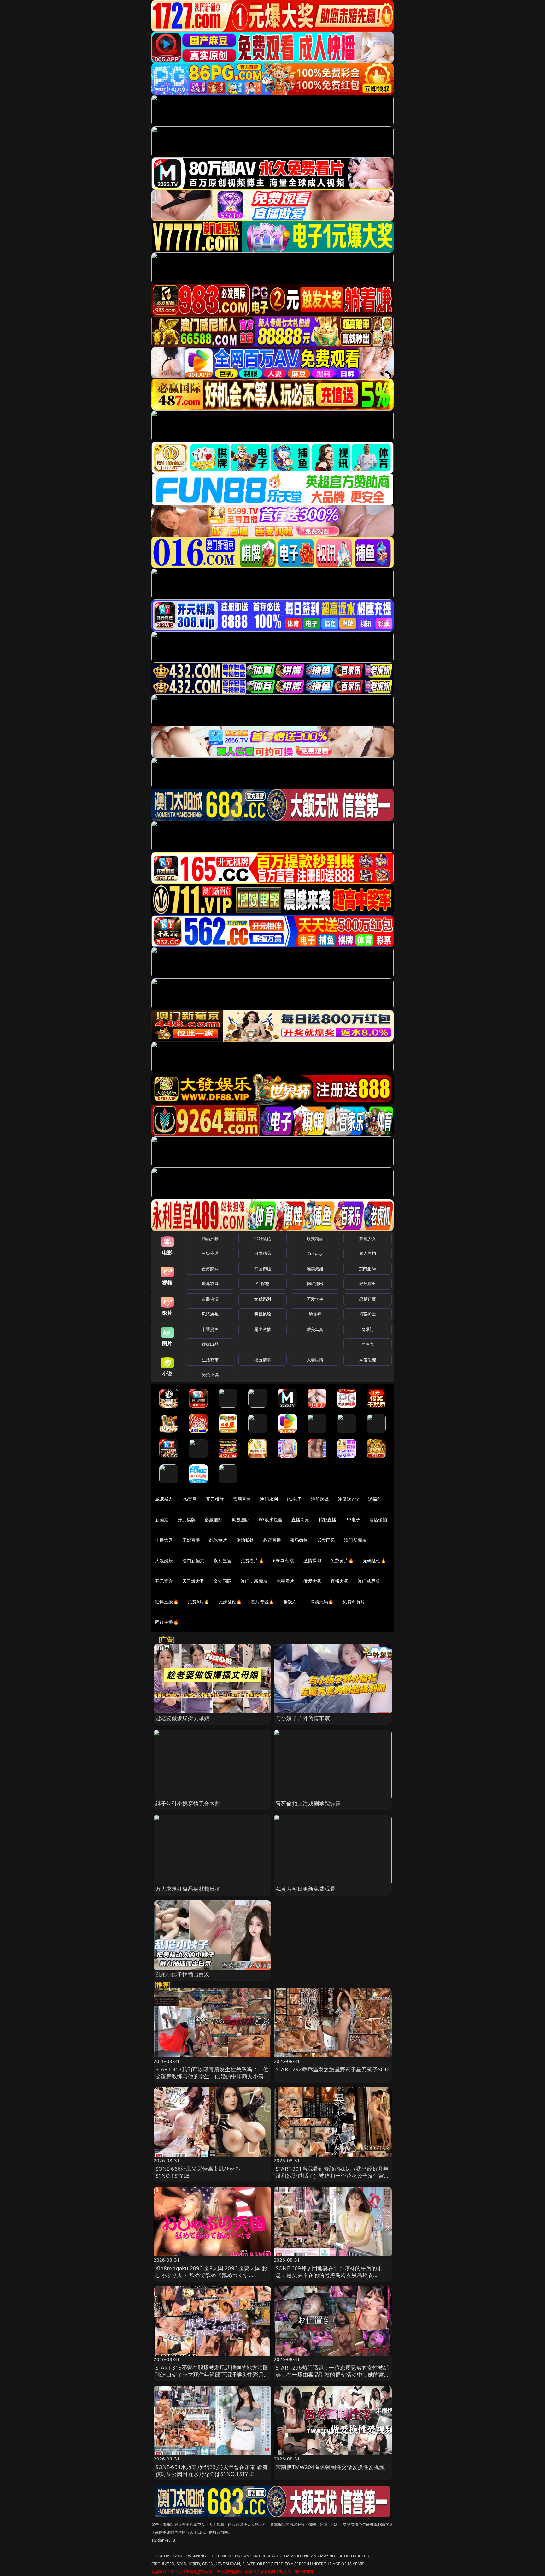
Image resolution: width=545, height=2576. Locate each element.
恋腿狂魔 (368, 1299)
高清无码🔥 (322, 1602)
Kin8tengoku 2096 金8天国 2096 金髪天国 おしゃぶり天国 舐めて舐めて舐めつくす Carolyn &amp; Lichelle (211, 2275)
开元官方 (164, 1581)
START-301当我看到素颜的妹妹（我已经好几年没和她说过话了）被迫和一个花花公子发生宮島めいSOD (333, 2176)
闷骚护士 (368, 1314)
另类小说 (210, 1374)
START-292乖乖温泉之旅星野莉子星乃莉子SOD (332, 2069)
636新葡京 (284, 1561)
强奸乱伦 (263, 1238)
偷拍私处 (245, 1540)
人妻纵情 (315, 1360)
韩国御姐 (263, 1269)
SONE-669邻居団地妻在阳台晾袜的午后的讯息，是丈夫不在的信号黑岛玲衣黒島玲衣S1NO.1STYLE (329, 2275)
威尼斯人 (164, 1499)
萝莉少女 (368, 1238)
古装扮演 (210, 1299)
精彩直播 (328, 1519)
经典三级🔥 (167, 1602)
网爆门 (368, 1329)
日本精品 (263, 1253)
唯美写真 (315, 1329)
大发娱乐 (164, 1561)
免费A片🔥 (199, 1602)
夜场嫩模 (299, 1540)
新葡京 (162, 1519)
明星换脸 (263, 1314)
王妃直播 (191, 1540)
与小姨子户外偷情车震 (303, 1718)
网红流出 (315, 1284)
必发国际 (326, 1540)
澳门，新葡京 (254, 1581)
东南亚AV (368, 1269)
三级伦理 (210, 1253)
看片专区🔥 (262, 1602)
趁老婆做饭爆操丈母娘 (183, 1718)
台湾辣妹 (210, 1269)
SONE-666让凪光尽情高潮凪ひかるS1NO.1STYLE (198, 2172)
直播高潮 (300, 1519)
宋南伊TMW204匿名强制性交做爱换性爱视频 (330, 2467)
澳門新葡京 (193, 1561)
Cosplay (315, 1253)
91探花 (263, 1284)
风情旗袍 (210, 1314)
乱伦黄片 (218, 1540)
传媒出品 (210, 1344)
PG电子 (294, 1499)
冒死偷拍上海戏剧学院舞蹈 (308, 1804)
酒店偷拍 (378, 1519)
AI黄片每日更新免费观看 (305, 1889)
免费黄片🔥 (342, 1561)
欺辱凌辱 (210, 1284)
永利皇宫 (223, 1561)
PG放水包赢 (270, 1519)
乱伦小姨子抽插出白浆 (183, 1974)
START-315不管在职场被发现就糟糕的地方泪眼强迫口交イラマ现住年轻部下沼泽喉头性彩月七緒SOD (212, 2374)
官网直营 (242, 1499)
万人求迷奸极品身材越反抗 (188, 1889)
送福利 (375, 1499)
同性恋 (368, 1344)
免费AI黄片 (354, 1602)
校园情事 (263, 1360)
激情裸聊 (312, 1561)
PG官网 (190, 1499)
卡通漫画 (210, 1329)
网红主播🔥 (167, 1622)
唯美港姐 (315, 1269)
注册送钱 (320, 1499)
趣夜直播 (272, 1540)
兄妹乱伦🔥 (230, 1602)
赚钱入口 (292, 1602)
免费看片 (286, 1581)
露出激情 (263, 1329)
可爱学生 (315, 1299)
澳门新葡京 (355, 1540)
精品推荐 (210, 1238)
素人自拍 (368, 1253)
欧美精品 (315, 1238)
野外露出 (368, 1284)
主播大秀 (164, 1540)
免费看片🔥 (252, 1561)
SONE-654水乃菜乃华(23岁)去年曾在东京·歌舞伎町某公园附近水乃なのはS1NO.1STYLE (212, 2470)
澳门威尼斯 (369, 1581)
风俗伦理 (368, 1360)
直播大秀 (340, 1581)
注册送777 (348, 1499)
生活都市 (210, 1360)
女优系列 (263, 1299)
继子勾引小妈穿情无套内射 (188, 1804)
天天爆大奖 (193, 1581)
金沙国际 (223, 1581)
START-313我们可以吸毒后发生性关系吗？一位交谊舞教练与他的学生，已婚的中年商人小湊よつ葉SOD (212, 2076)
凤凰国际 (241, 1519)
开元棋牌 (215, 1499)
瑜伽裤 (315, 1314)
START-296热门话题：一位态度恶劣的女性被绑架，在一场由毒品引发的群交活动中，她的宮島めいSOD (333, 2374)
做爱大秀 (312, 1581)
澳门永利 (269, 1499)
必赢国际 (214, 1519)
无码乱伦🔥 (374, 1561)
